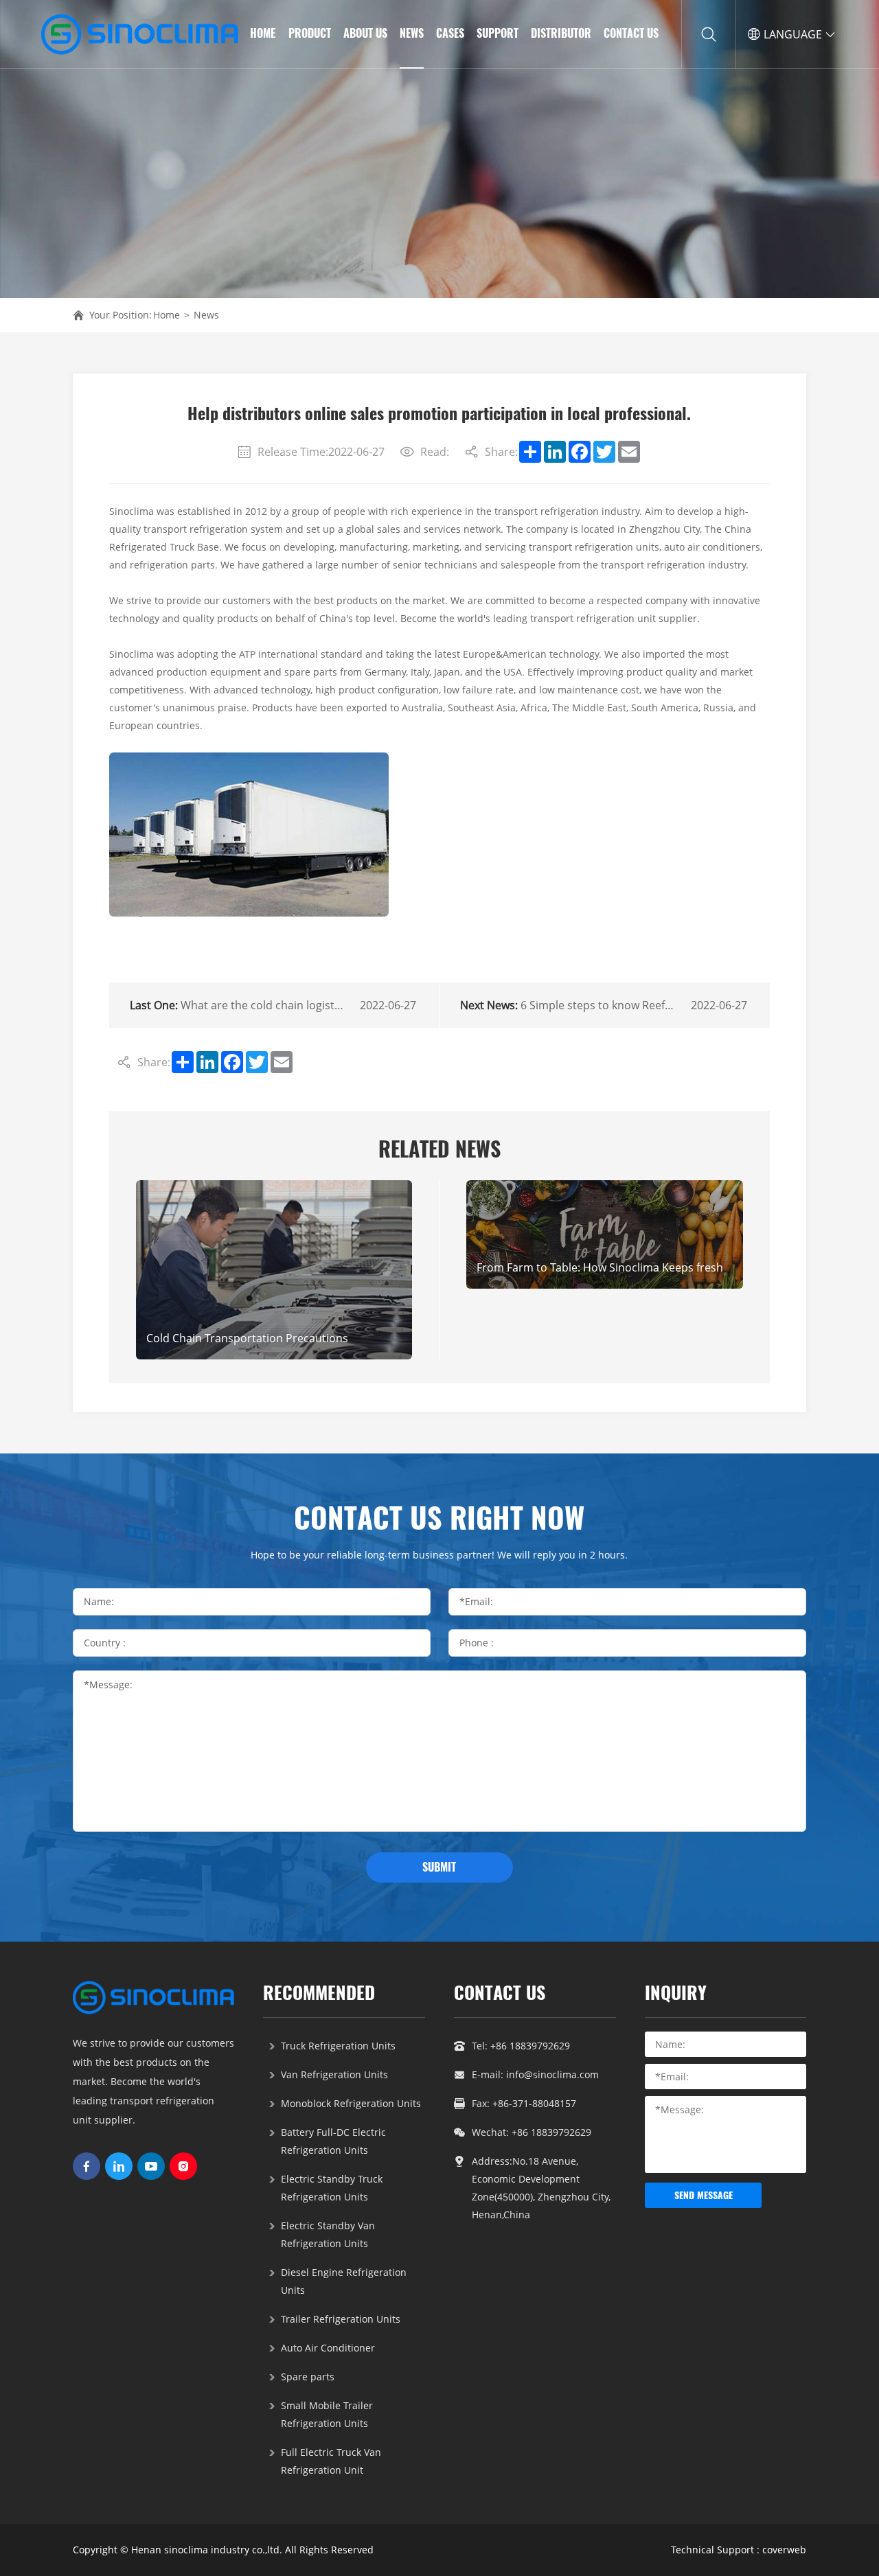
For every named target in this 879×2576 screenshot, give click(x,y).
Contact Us (631, 33)
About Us (365, 33)
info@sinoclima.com (552, 2074)
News (412, 33)
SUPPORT (498, 33)
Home (263, 33)
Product (310, 33)
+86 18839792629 (530, 2046)
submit (439, 1867)
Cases (450, 33)
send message (704, 2195)
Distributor (561, 33)
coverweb (784, 2550)
